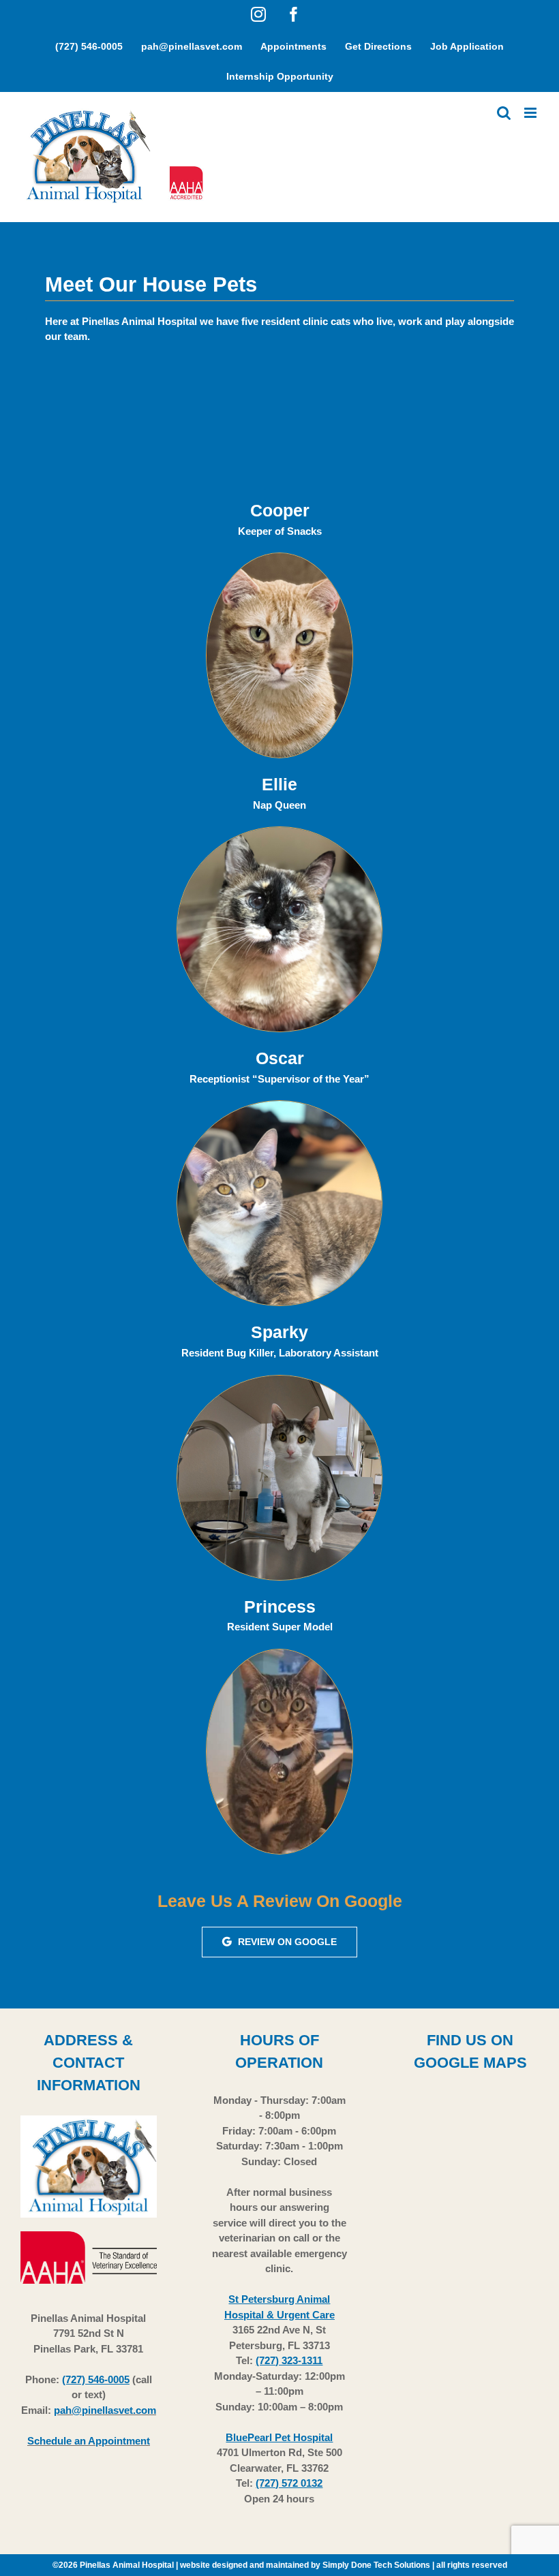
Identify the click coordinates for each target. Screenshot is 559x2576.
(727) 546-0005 (96, 2379)
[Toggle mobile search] (504, 113)
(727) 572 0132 (289, 2483)
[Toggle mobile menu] (531, 113)
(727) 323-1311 (289, 2360)
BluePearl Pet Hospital (279, 2437)
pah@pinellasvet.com (105, 2410)
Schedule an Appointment (89, 2441)
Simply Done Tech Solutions (376, 2565)
